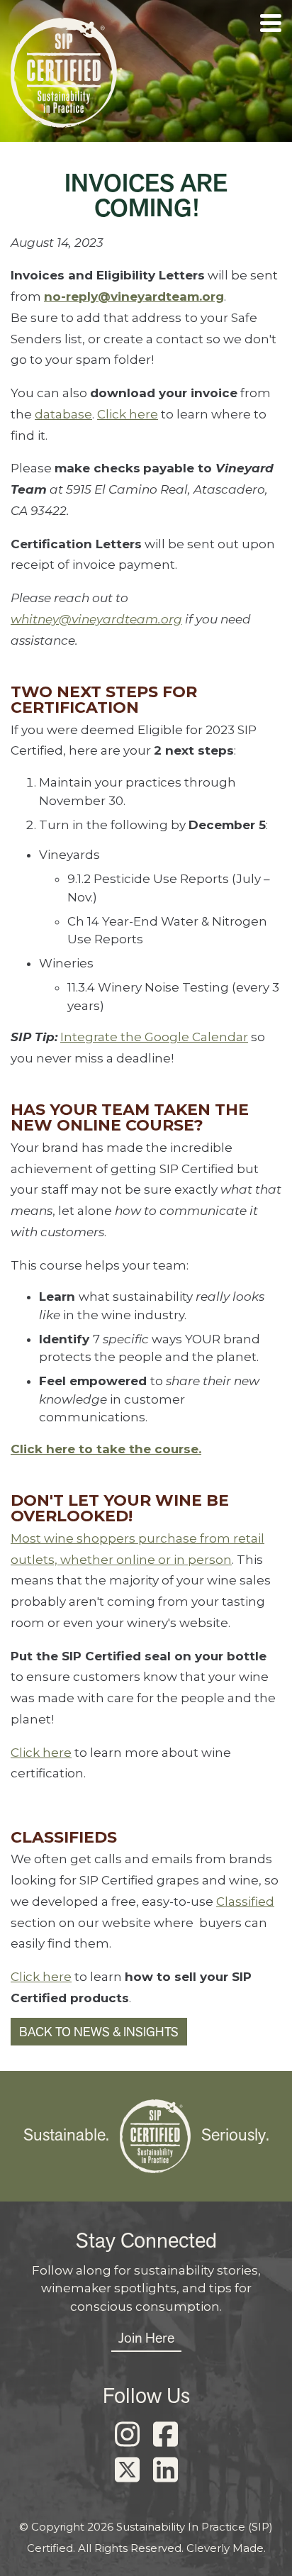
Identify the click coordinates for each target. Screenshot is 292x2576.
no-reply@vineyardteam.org (134, 296)
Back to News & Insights (99, 2032)
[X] (127, 2470)
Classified (245, 1902)
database (63, 414)
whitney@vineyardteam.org (96, 619)
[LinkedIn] (165, 2470)
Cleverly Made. (226, 2548)
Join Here (146, 2338)
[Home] (64, 76)
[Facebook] (165, 2435)
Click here (128, 414)
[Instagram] (127, 2435)
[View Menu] (271, 23)
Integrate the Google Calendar (154, 1037)
